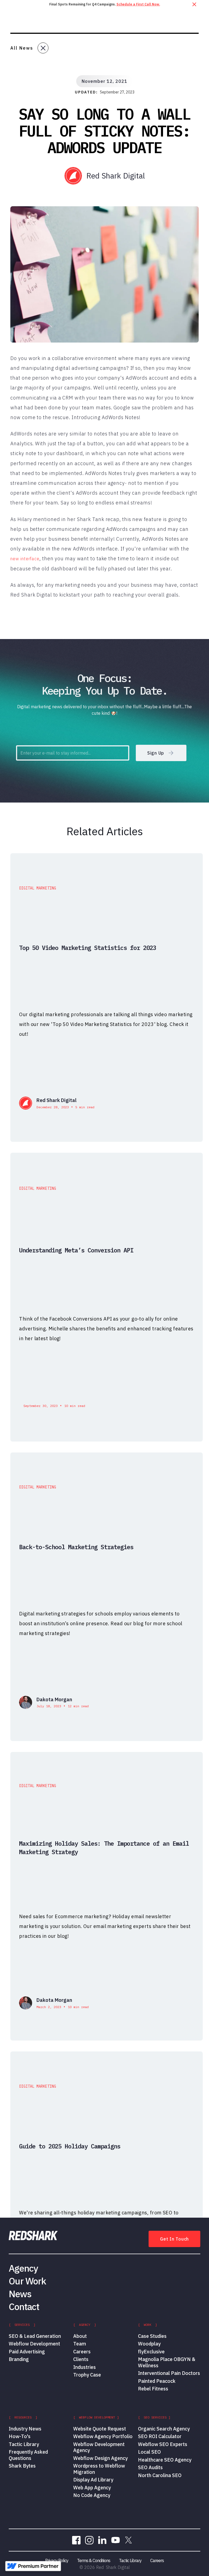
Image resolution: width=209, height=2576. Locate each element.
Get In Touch (174, 2239)
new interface (25, 559)
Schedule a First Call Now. (138, 4)
